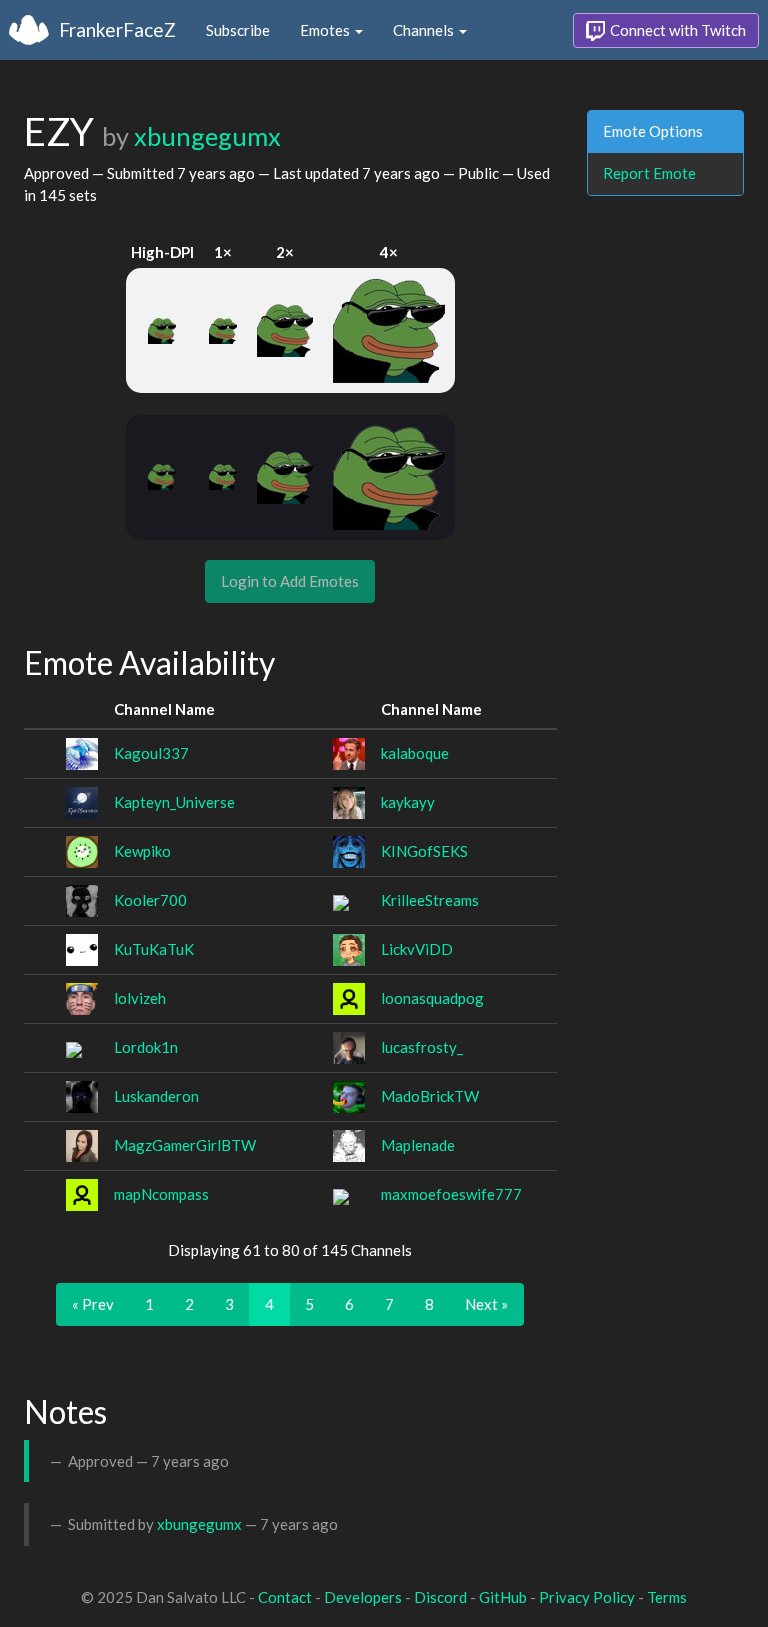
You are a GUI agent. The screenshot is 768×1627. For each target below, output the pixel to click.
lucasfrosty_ (422, 1047)
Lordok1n (146, 1047)
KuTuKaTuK (154, 949)
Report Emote (649, 173)
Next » (486, 1304)
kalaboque (415, 753)
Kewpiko (142, 851)
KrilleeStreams (430, 900)
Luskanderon (156, 1096)
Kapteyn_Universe (174, 802)
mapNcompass (161, 1194)
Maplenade (418, 1145)
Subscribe (238, 30)
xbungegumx (207, 136)
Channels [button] (425, 30)
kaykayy (408, 802)
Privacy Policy (587, 1597)
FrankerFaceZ (117, 29)
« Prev (93, 1304)
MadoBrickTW (430, 1096)
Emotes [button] (326, 30)
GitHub (503, 1597)
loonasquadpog (432, 998)
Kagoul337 (151, 753)
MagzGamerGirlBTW (185, 1145)
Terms (667, 1597)
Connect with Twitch (676, 30)
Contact (285, 1597)
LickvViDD (417, 949)
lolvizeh (140, 998)
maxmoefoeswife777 (451, 1194)
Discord (440, 1597)
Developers (363, 1597)
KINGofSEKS (424, 851)
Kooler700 (150, 900)
